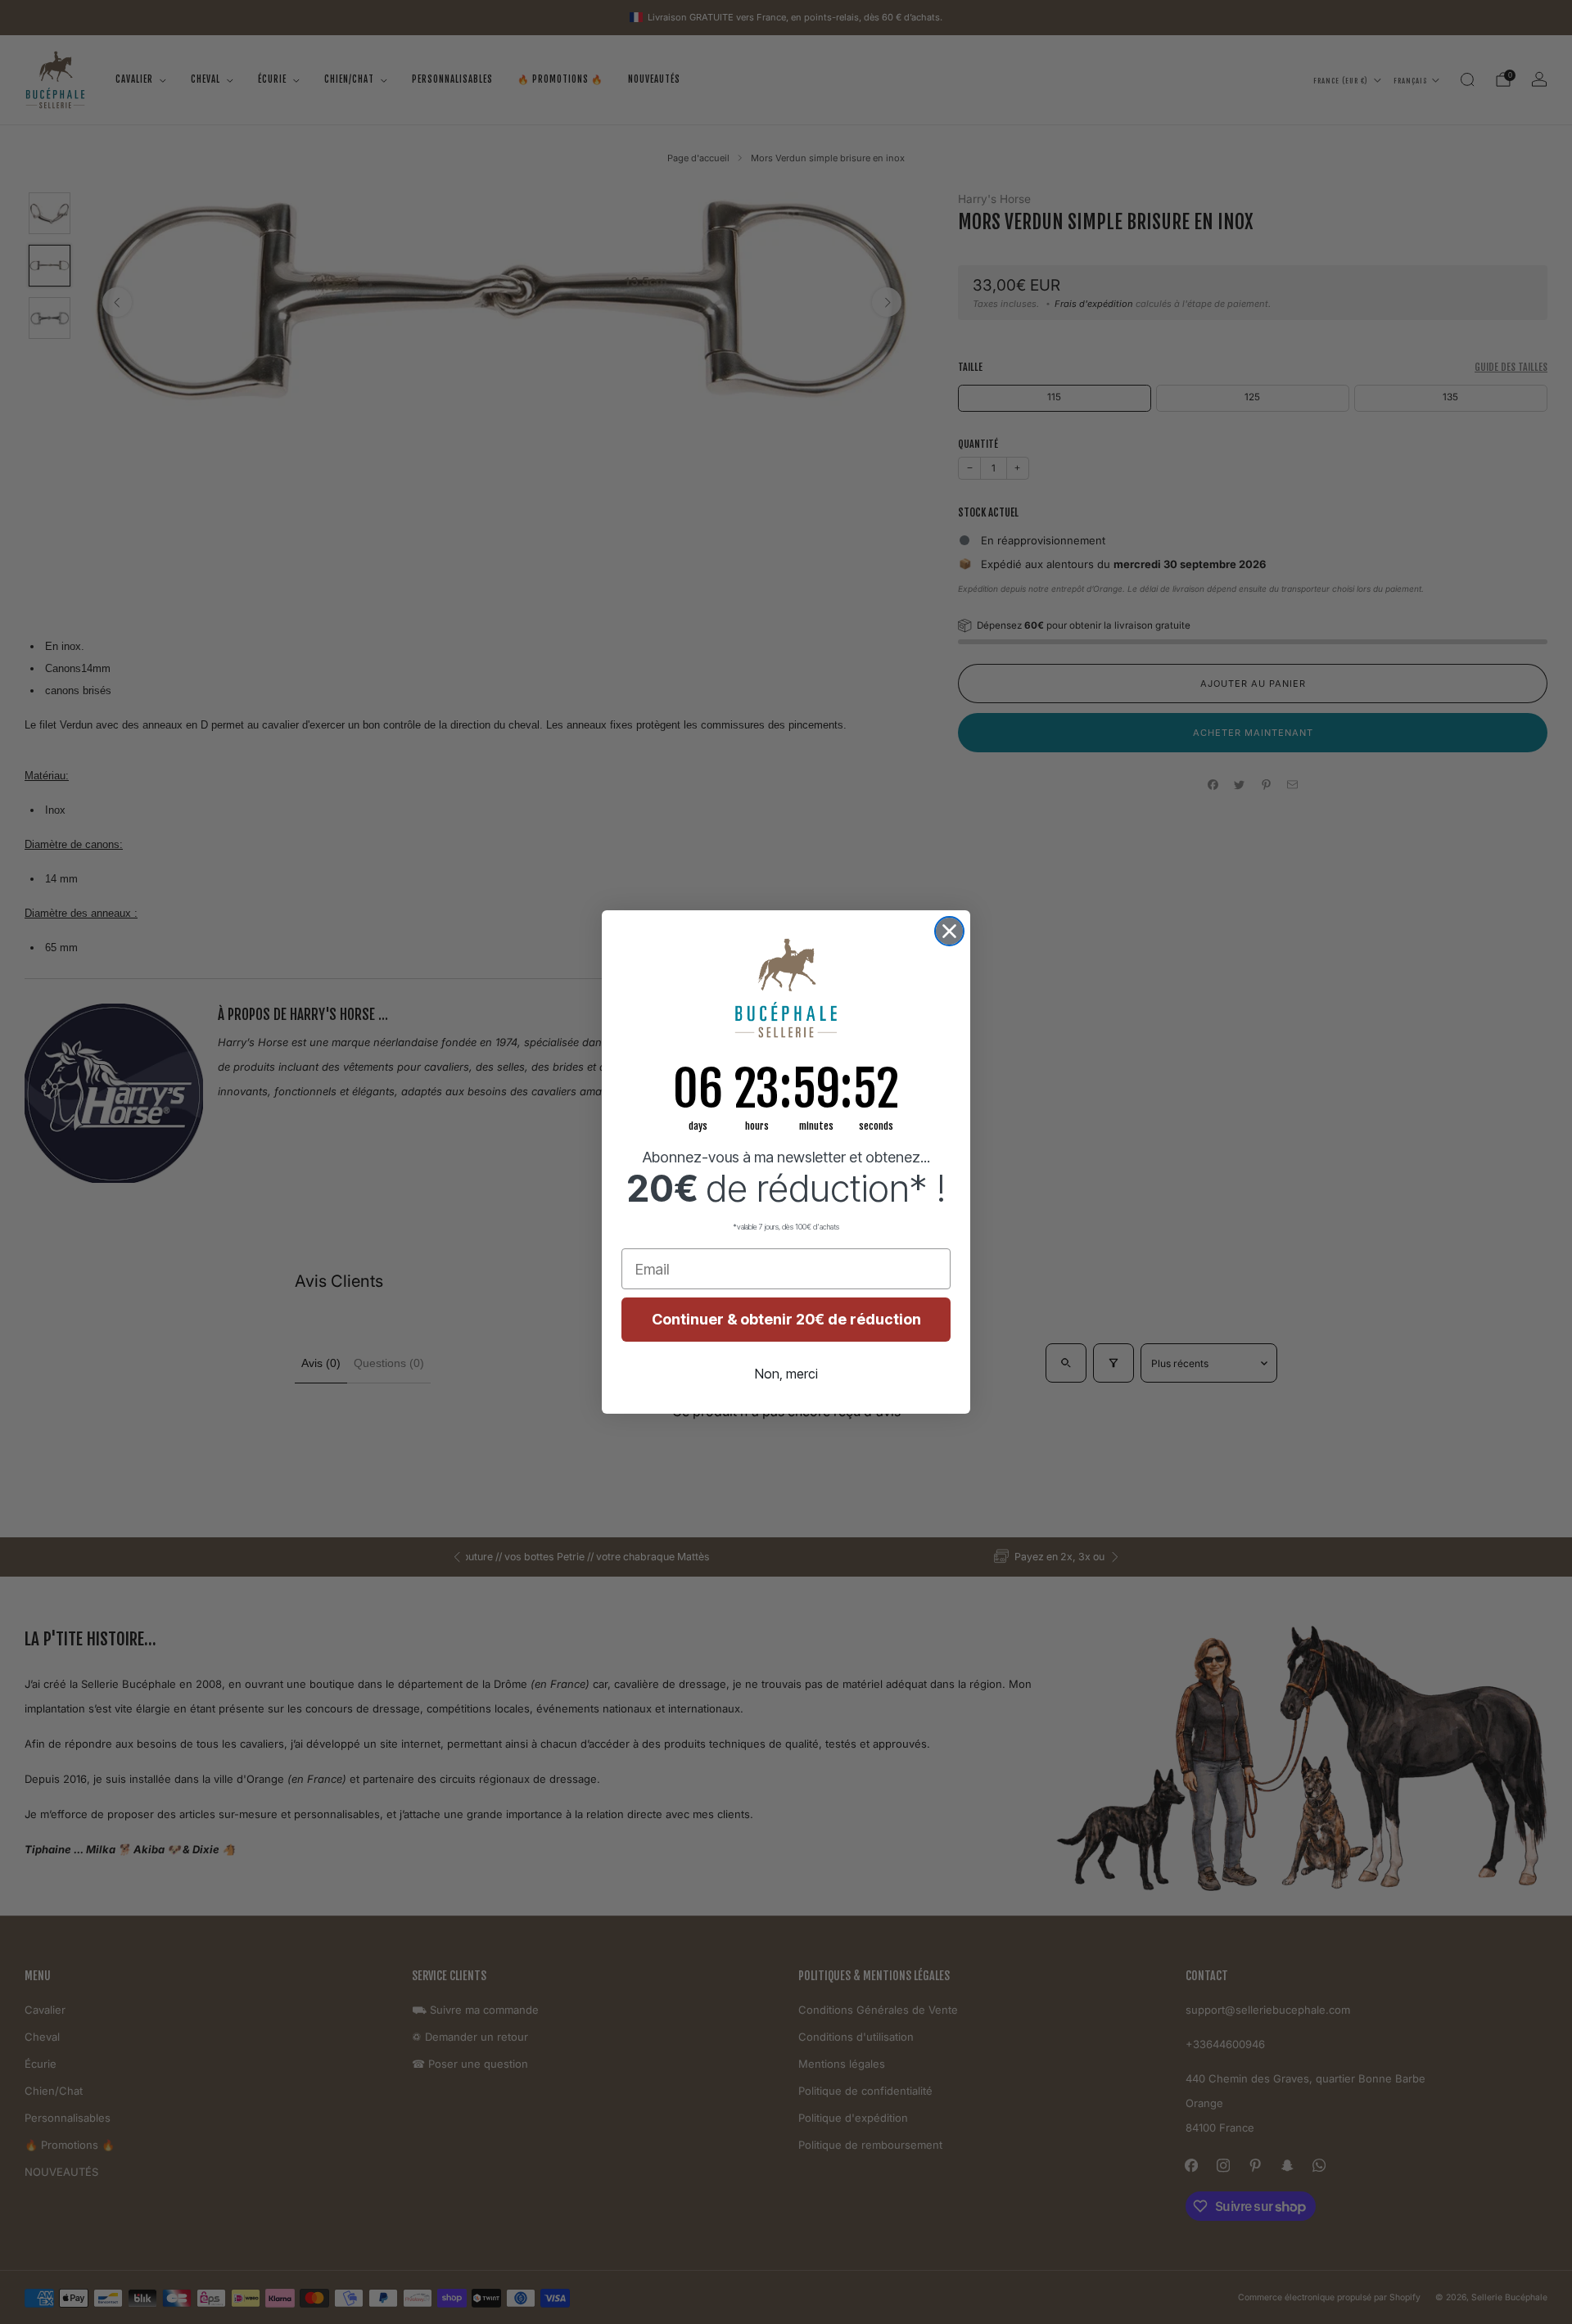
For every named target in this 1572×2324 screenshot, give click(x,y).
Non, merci (786, 1374)
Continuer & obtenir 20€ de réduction (786, 1319)
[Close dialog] (949, 931)
